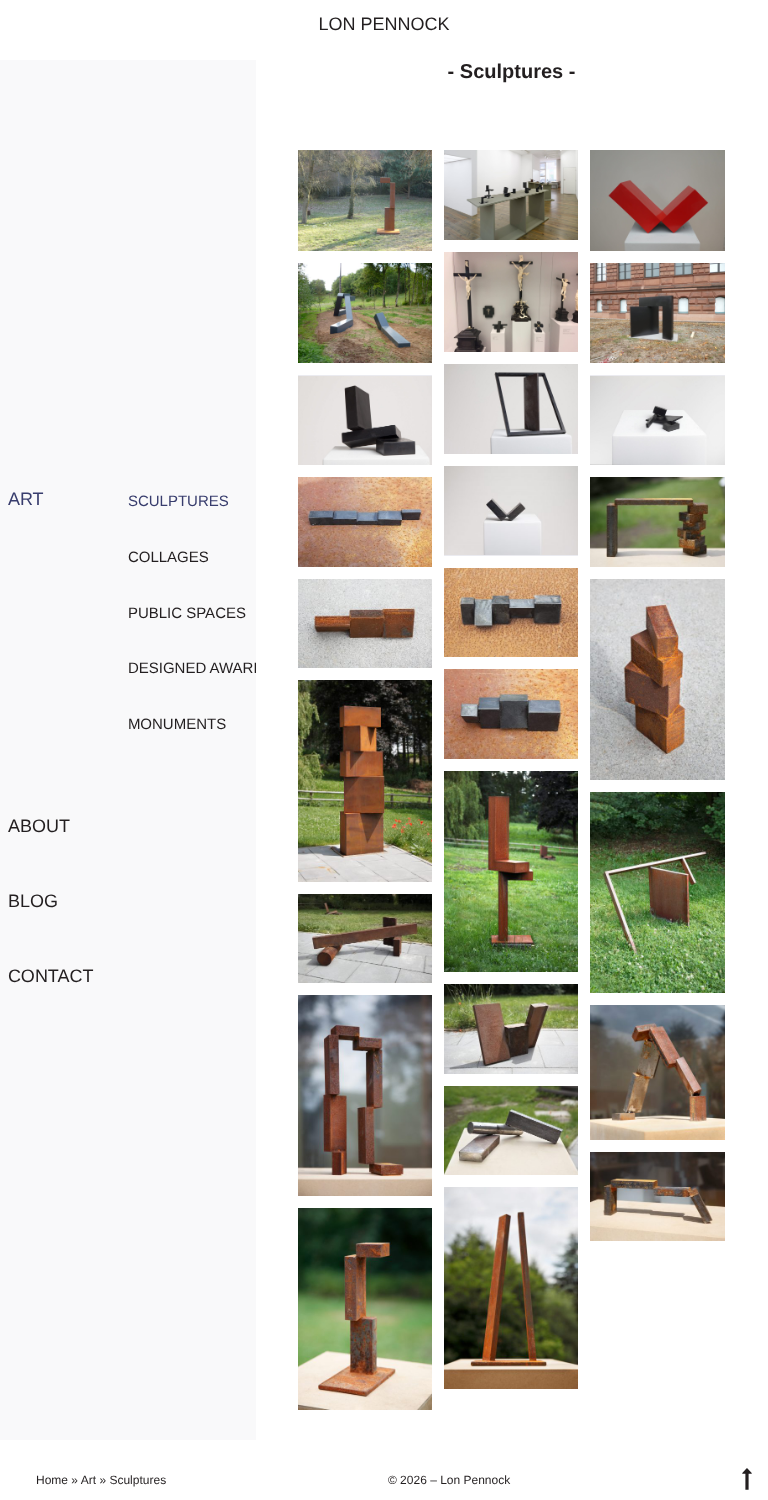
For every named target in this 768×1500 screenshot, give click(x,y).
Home (52, 1480)
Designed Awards (201, 668)
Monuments (177, 724)
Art (26, 499)
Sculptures (178, 501)
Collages (168, 557)
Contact (51, 976)
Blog (33, 901)
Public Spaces (187, 613)
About (39, 826)
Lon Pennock (383, 24)
